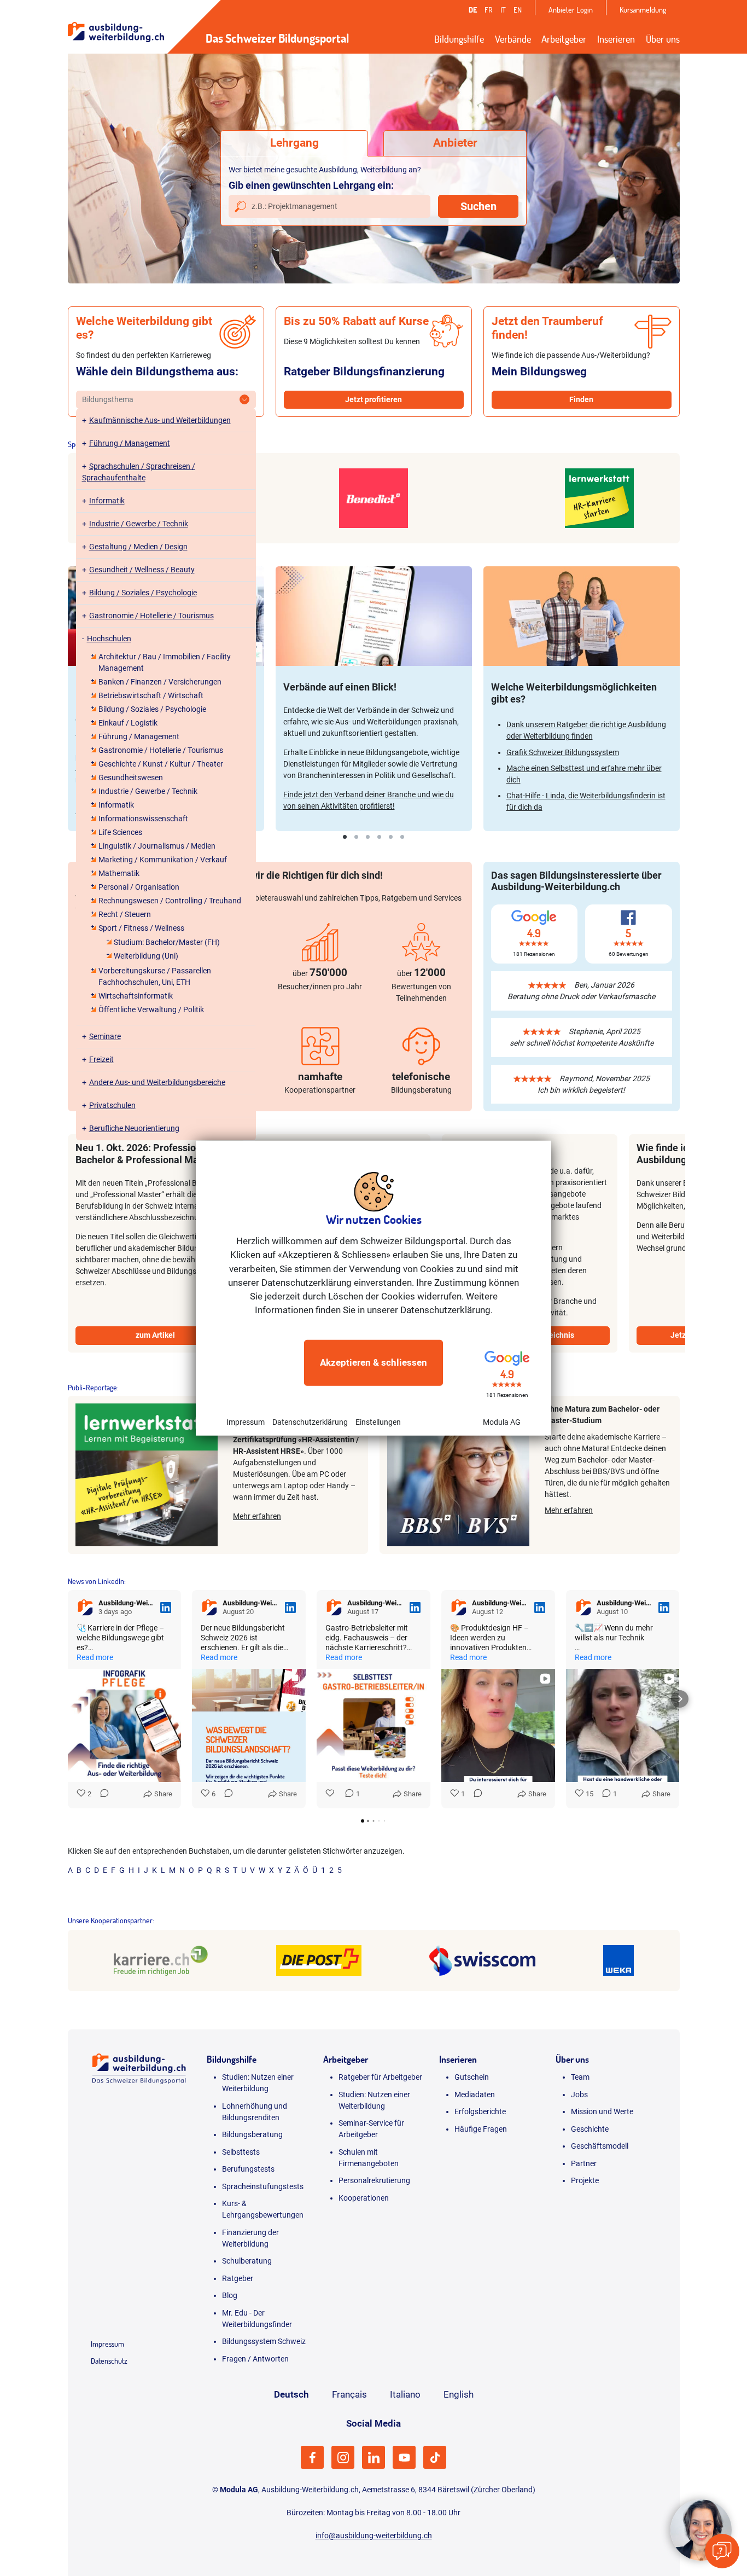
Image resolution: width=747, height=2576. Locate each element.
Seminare (105, 1036)
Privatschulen (112, 1105)
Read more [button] (95, 1657)
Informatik (107, 501)
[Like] (331, 1794)
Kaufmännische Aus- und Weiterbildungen (160, 420)
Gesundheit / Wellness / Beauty (142, 570)
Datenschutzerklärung (310, 1422)
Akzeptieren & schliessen (373, 1362)
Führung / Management (130, 443)
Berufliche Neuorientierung (134, 1128)
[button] (68, 1699)
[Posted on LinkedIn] (166, 1608)
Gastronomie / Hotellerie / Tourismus (151, 616)
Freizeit (101, 1059)
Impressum (246, 1422)
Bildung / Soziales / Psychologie (143, 593)
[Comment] (101, 1794)
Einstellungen (378, 1422)
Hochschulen (109, 639)
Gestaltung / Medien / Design (138, 547)
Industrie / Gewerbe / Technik (139, 524)
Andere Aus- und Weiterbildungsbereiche (157, 1082)
